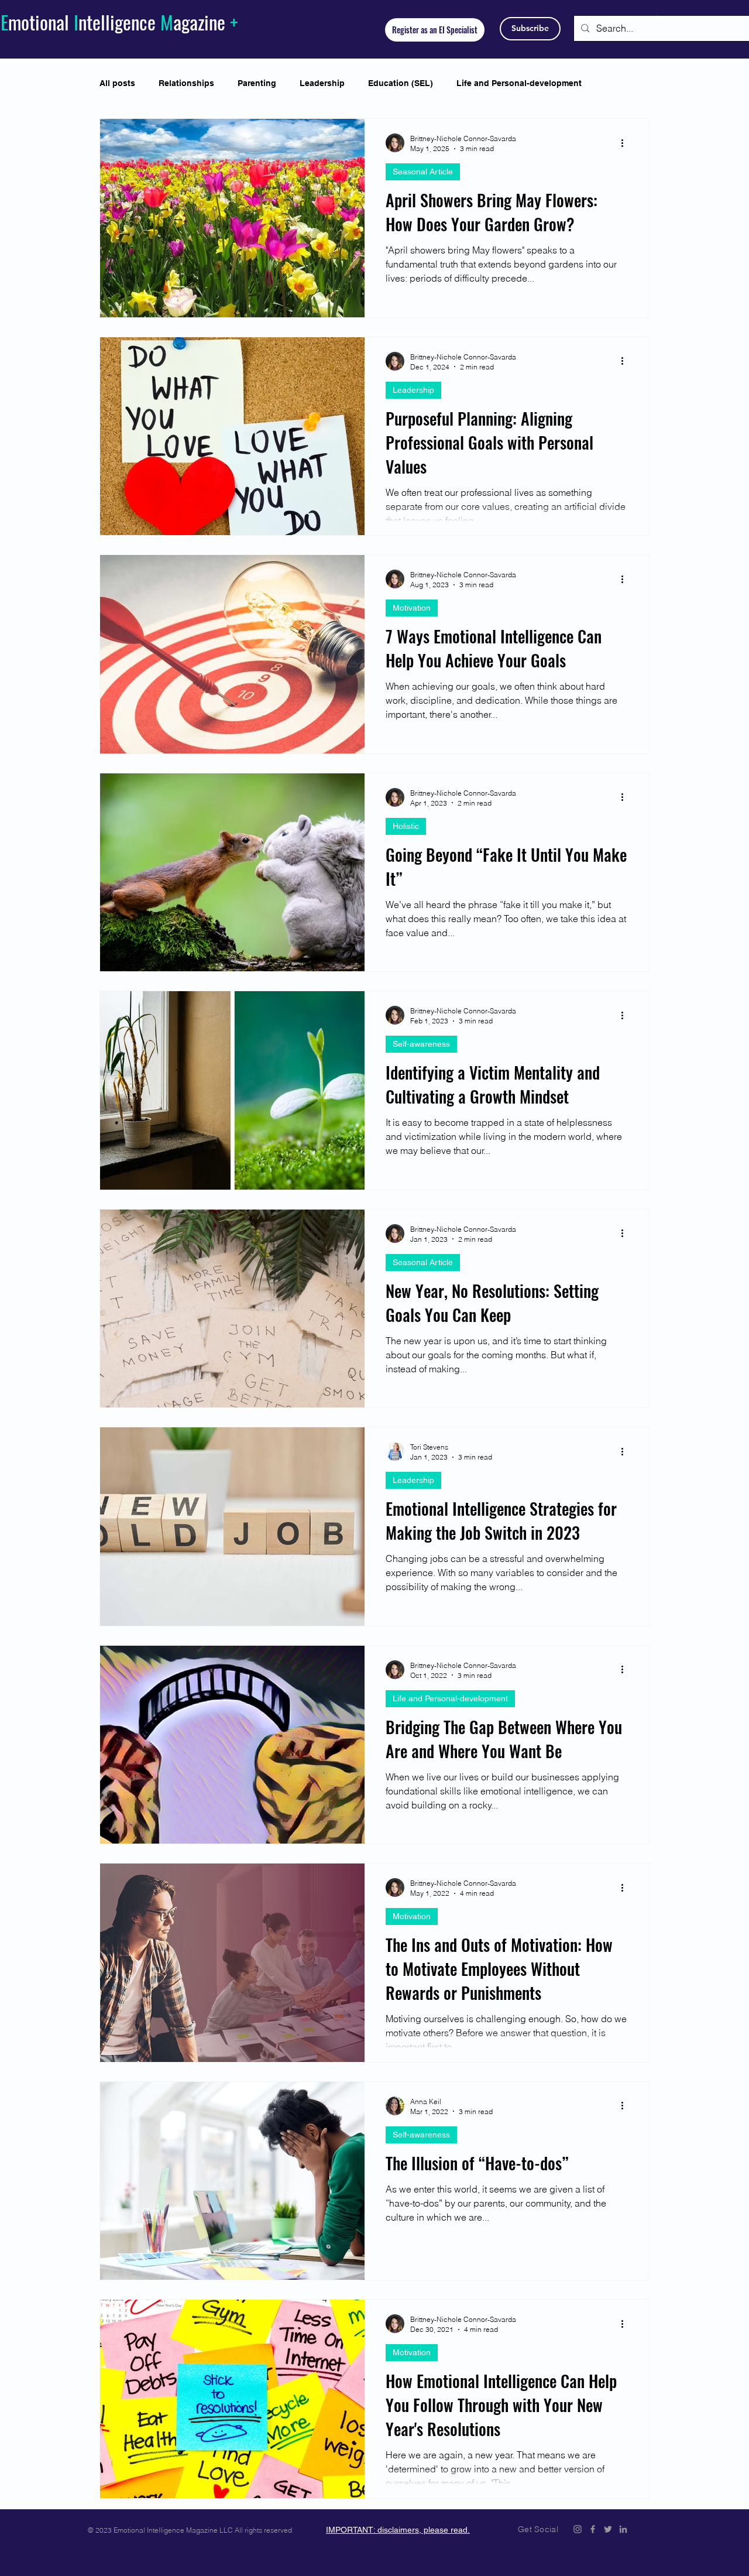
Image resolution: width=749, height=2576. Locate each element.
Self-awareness (421, 1044)
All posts (117, 83)
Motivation (412, 608)
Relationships (186, 83)
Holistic (406, 826)
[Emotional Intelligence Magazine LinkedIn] (623, 2529)
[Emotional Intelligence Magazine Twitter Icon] (608, 2529)
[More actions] (626, 143)
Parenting (257, 83)
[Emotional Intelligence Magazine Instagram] (578, 2529)
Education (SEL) (401, 83)
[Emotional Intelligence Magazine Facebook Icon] (593, 2529)
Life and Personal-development (519, 83)
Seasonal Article (423, 172)
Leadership (322, 83)
